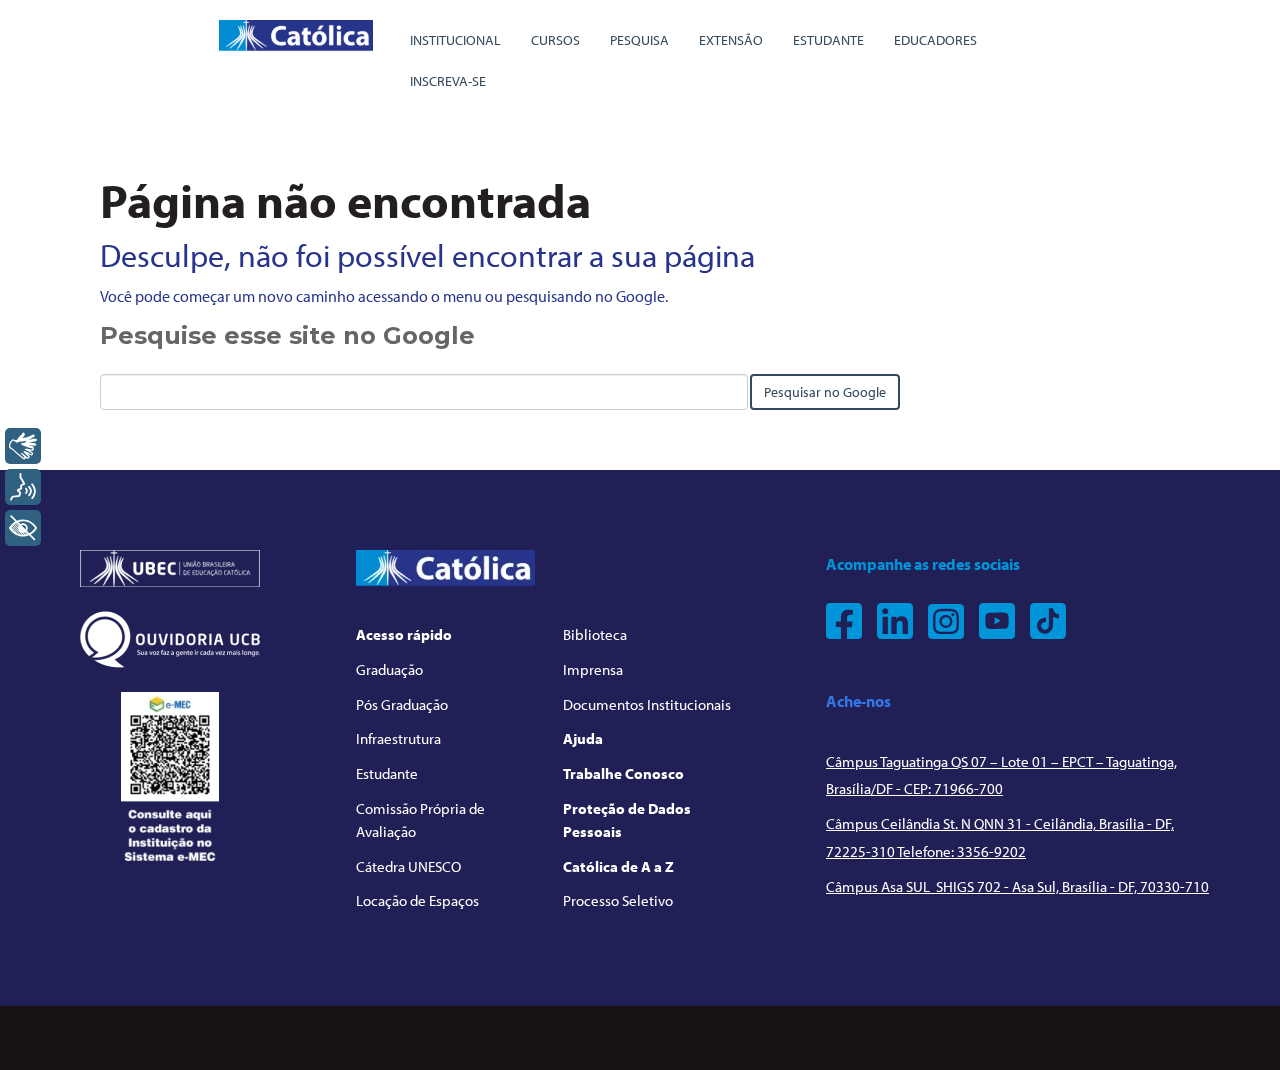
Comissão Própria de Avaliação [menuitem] (420, 820)
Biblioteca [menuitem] (595, 634)
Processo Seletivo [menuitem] (618, 900)
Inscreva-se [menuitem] (448, 81)
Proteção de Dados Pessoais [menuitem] (627, 820)
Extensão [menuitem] (731, 40)
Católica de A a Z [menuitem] (618, 866)
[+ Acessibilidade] (23, 528)
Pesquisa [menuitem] (639, 40)
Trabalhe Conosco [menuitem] (623, 773)
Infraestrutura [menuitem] (398, 738)
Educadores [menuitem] (935, 40)
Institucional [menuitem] (455, 40)
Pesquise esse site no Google (287, 335)
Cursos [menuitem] (555, 40)
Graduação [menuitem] (389, 669)
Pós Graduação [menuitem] (402, 704)
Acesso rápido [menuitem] (404, 634)
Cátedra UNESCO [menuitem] (408, 866)
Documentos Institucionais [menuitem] (647, 704)
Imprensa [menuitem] (593, 669)
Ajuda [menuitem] (583, 738)
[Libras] (23, 446)
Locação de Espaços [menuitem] (417, 900)
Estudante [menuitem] (828, 40)
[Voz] (23, 487)
